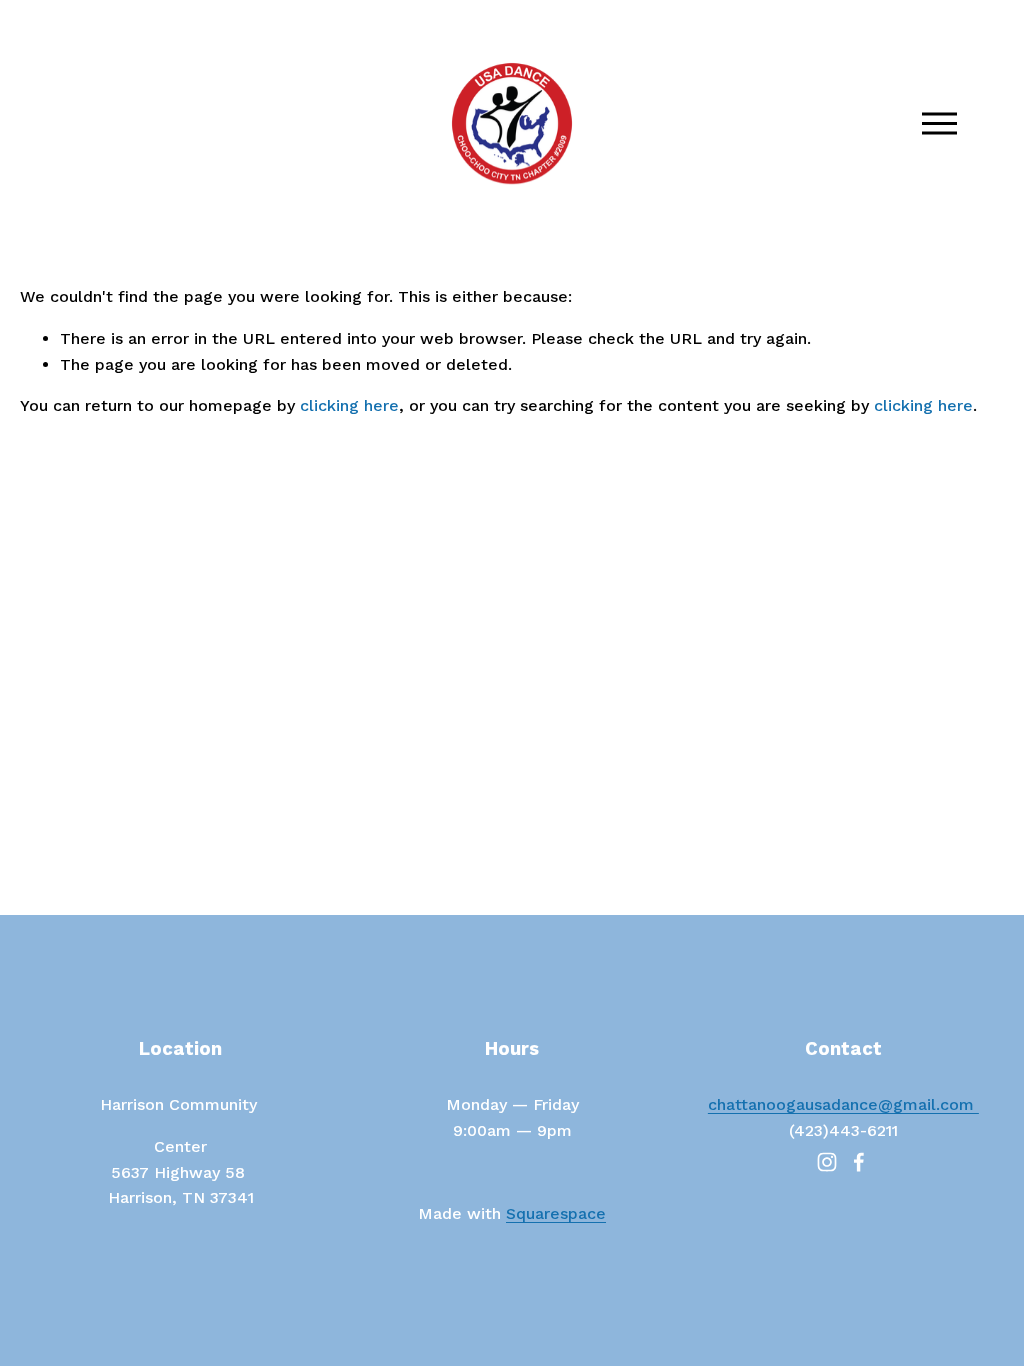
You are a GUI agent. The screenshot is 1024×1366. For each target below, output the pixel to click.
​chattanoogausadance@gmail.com (843, 1104)
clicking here (349, 405)
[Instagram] (827, 1162)
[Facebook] (859, 1162)
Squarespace (556, 1213)
